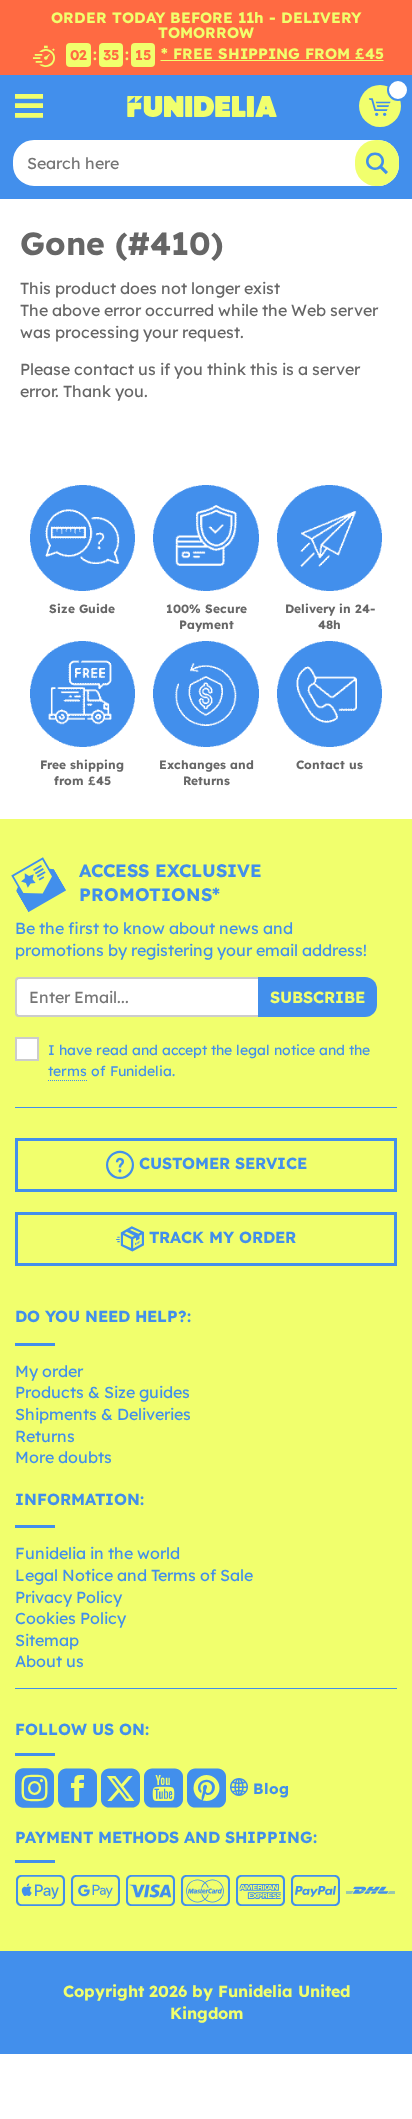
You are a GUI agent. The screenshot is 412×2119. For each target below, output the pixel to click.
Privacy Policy (68, 1597)
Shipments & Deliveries (103, 1414)
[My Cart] (380, 106)
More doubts (63, 1457)
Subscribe (317, 997)
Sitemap (47, 1640)
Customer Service (220, 1163)
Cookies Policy (70, 1618)
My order (49, 1371)
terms (67, 1071)
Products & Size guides (102, 1392)
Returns (45, 1436)
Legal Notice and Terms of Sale (134, 1575)
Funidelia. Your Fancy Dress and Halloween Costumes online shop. (202, 106)
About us (49, 1661)
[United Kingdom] (34, 1790)
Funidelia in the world (97, 1553)
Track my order (220, 1237)
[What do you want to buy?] (29, 106)
